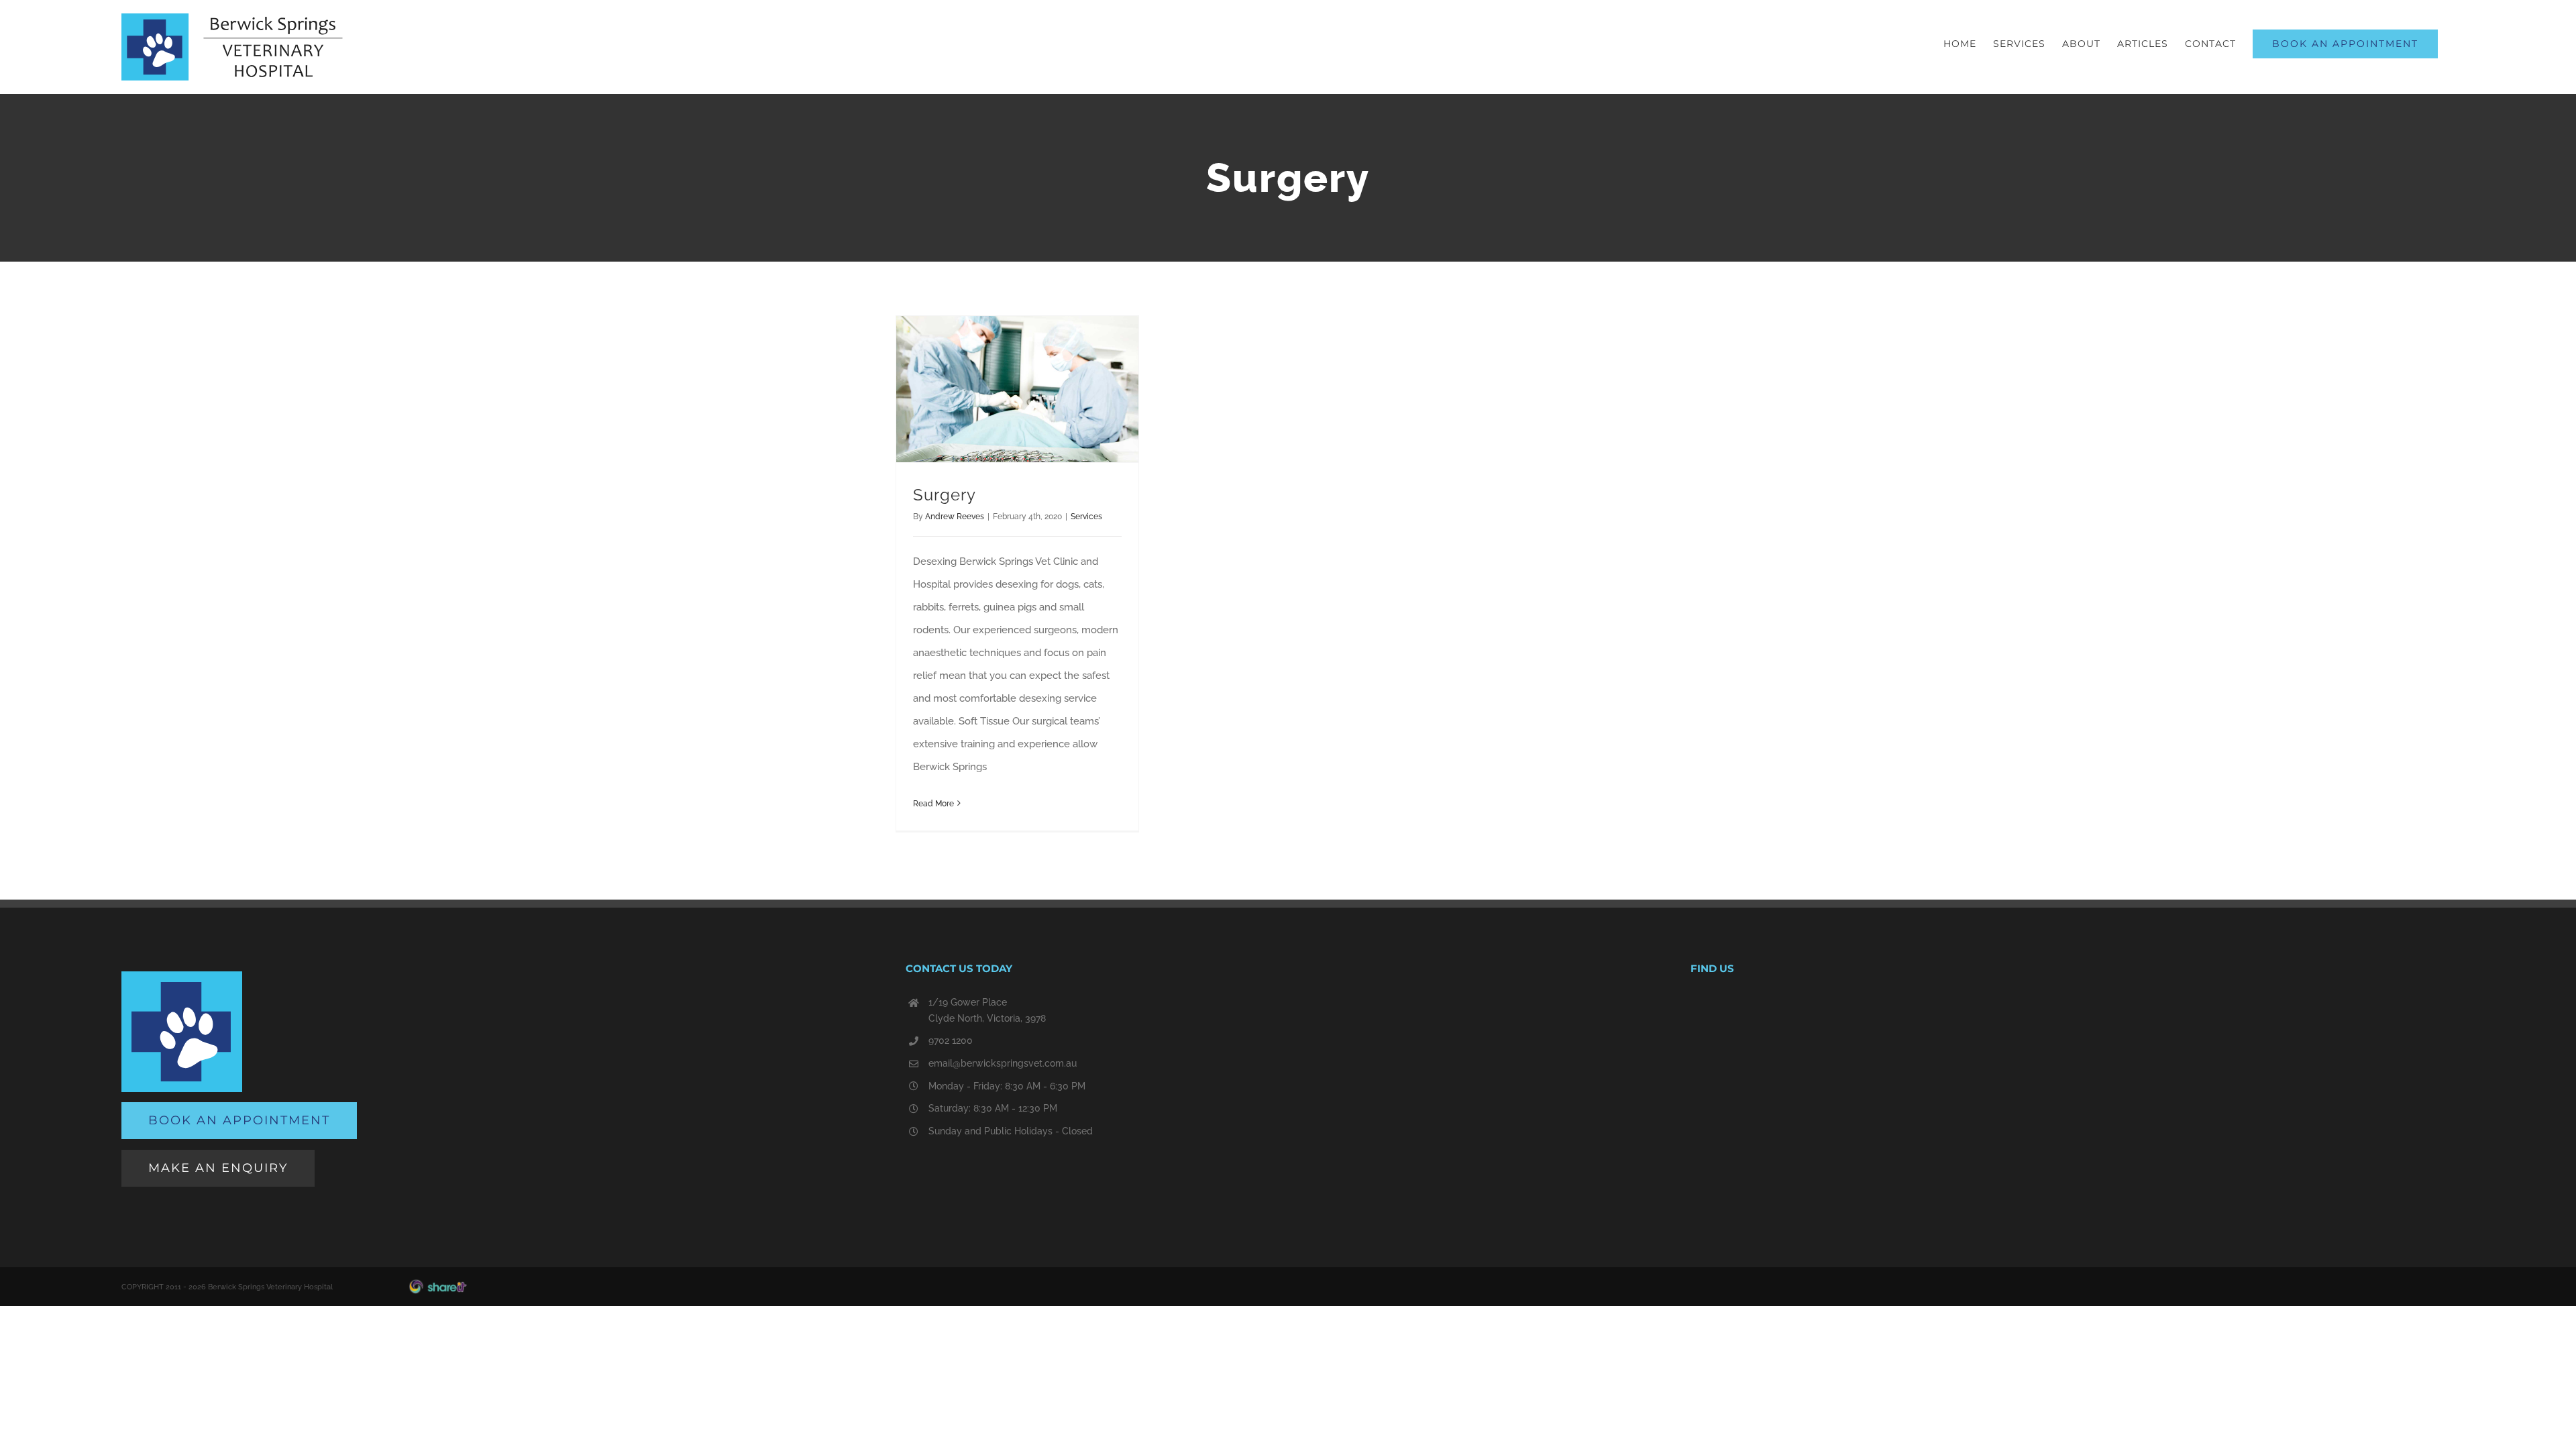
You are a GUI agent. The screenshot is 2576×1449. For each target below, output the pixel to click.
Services (1086, 517)
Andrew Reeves (955, 517)
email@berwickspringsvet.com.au (1003, 1063)
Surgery (945, 495)
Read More (933, 804)
